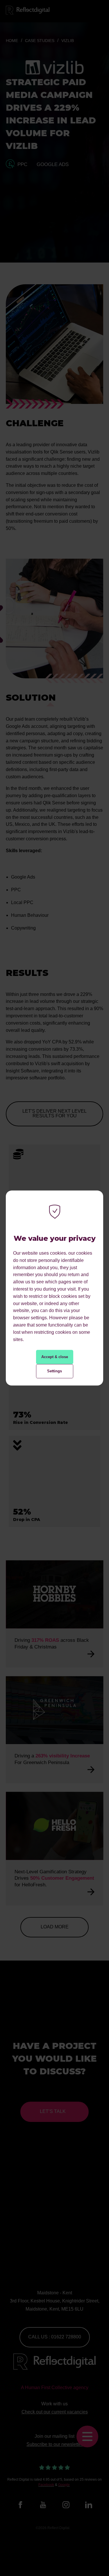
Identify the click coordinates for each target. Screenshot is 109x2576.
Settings (54, 1371)
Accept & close (55, 1357)
